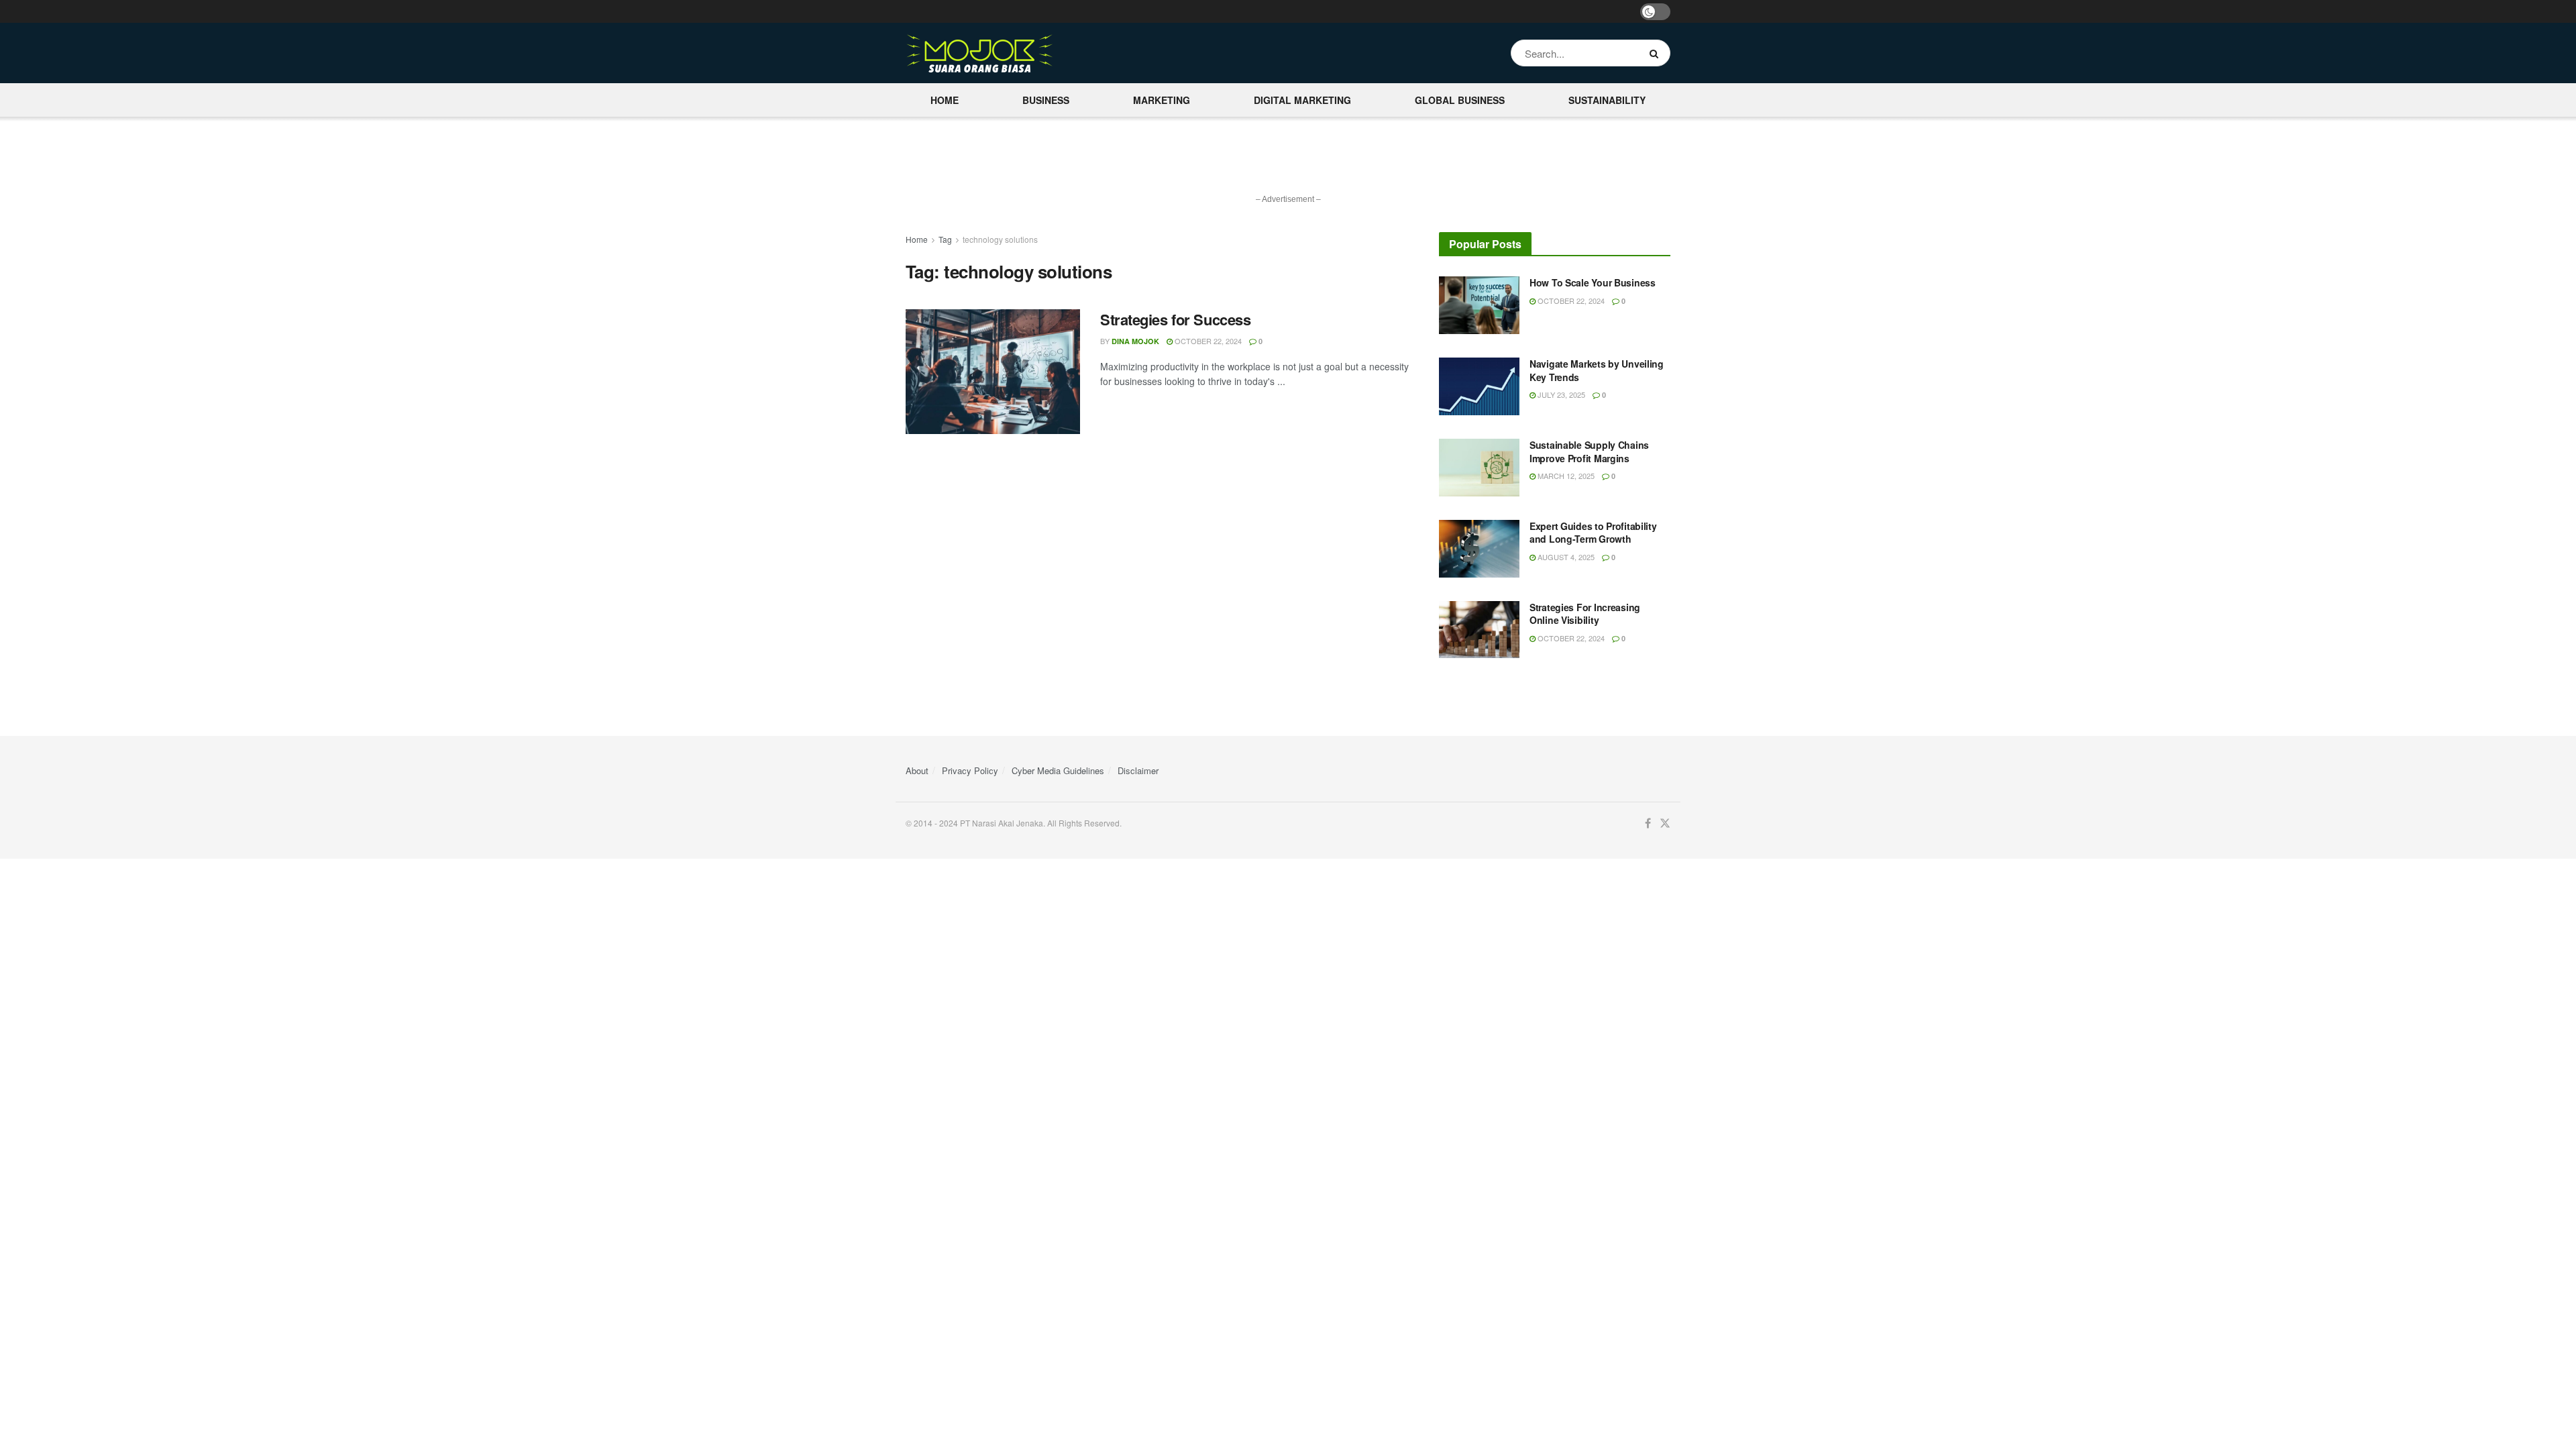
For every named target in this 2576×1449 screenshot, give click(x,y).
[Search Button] (1657, 53)
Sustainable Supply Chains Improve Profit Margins (1589, 451)
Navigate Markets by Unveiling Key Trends (1597, 370)
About (917, 770)
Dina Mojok (1135, 341)
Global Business (1460, 100)
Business (1046, 100)
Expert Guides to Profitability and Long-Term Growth (1593, 533)
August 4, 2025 (1565, 557)
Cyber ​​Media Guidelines (1058, 770)
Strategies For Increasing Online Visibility (1585, 614)
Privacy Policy (970, 770)
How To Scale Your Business (1593, 282)
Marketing (1162, 100)
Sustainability (1607, 100)
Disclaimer (1138, 770)
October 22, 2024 (1207, 341)
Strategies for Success (1175, 319)
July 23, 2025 (1560, 394)
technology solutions (1000, 239)
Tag (945, 239)
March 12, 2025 (1565, 476)
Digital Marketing (1302, 100)
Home (945, 100)
